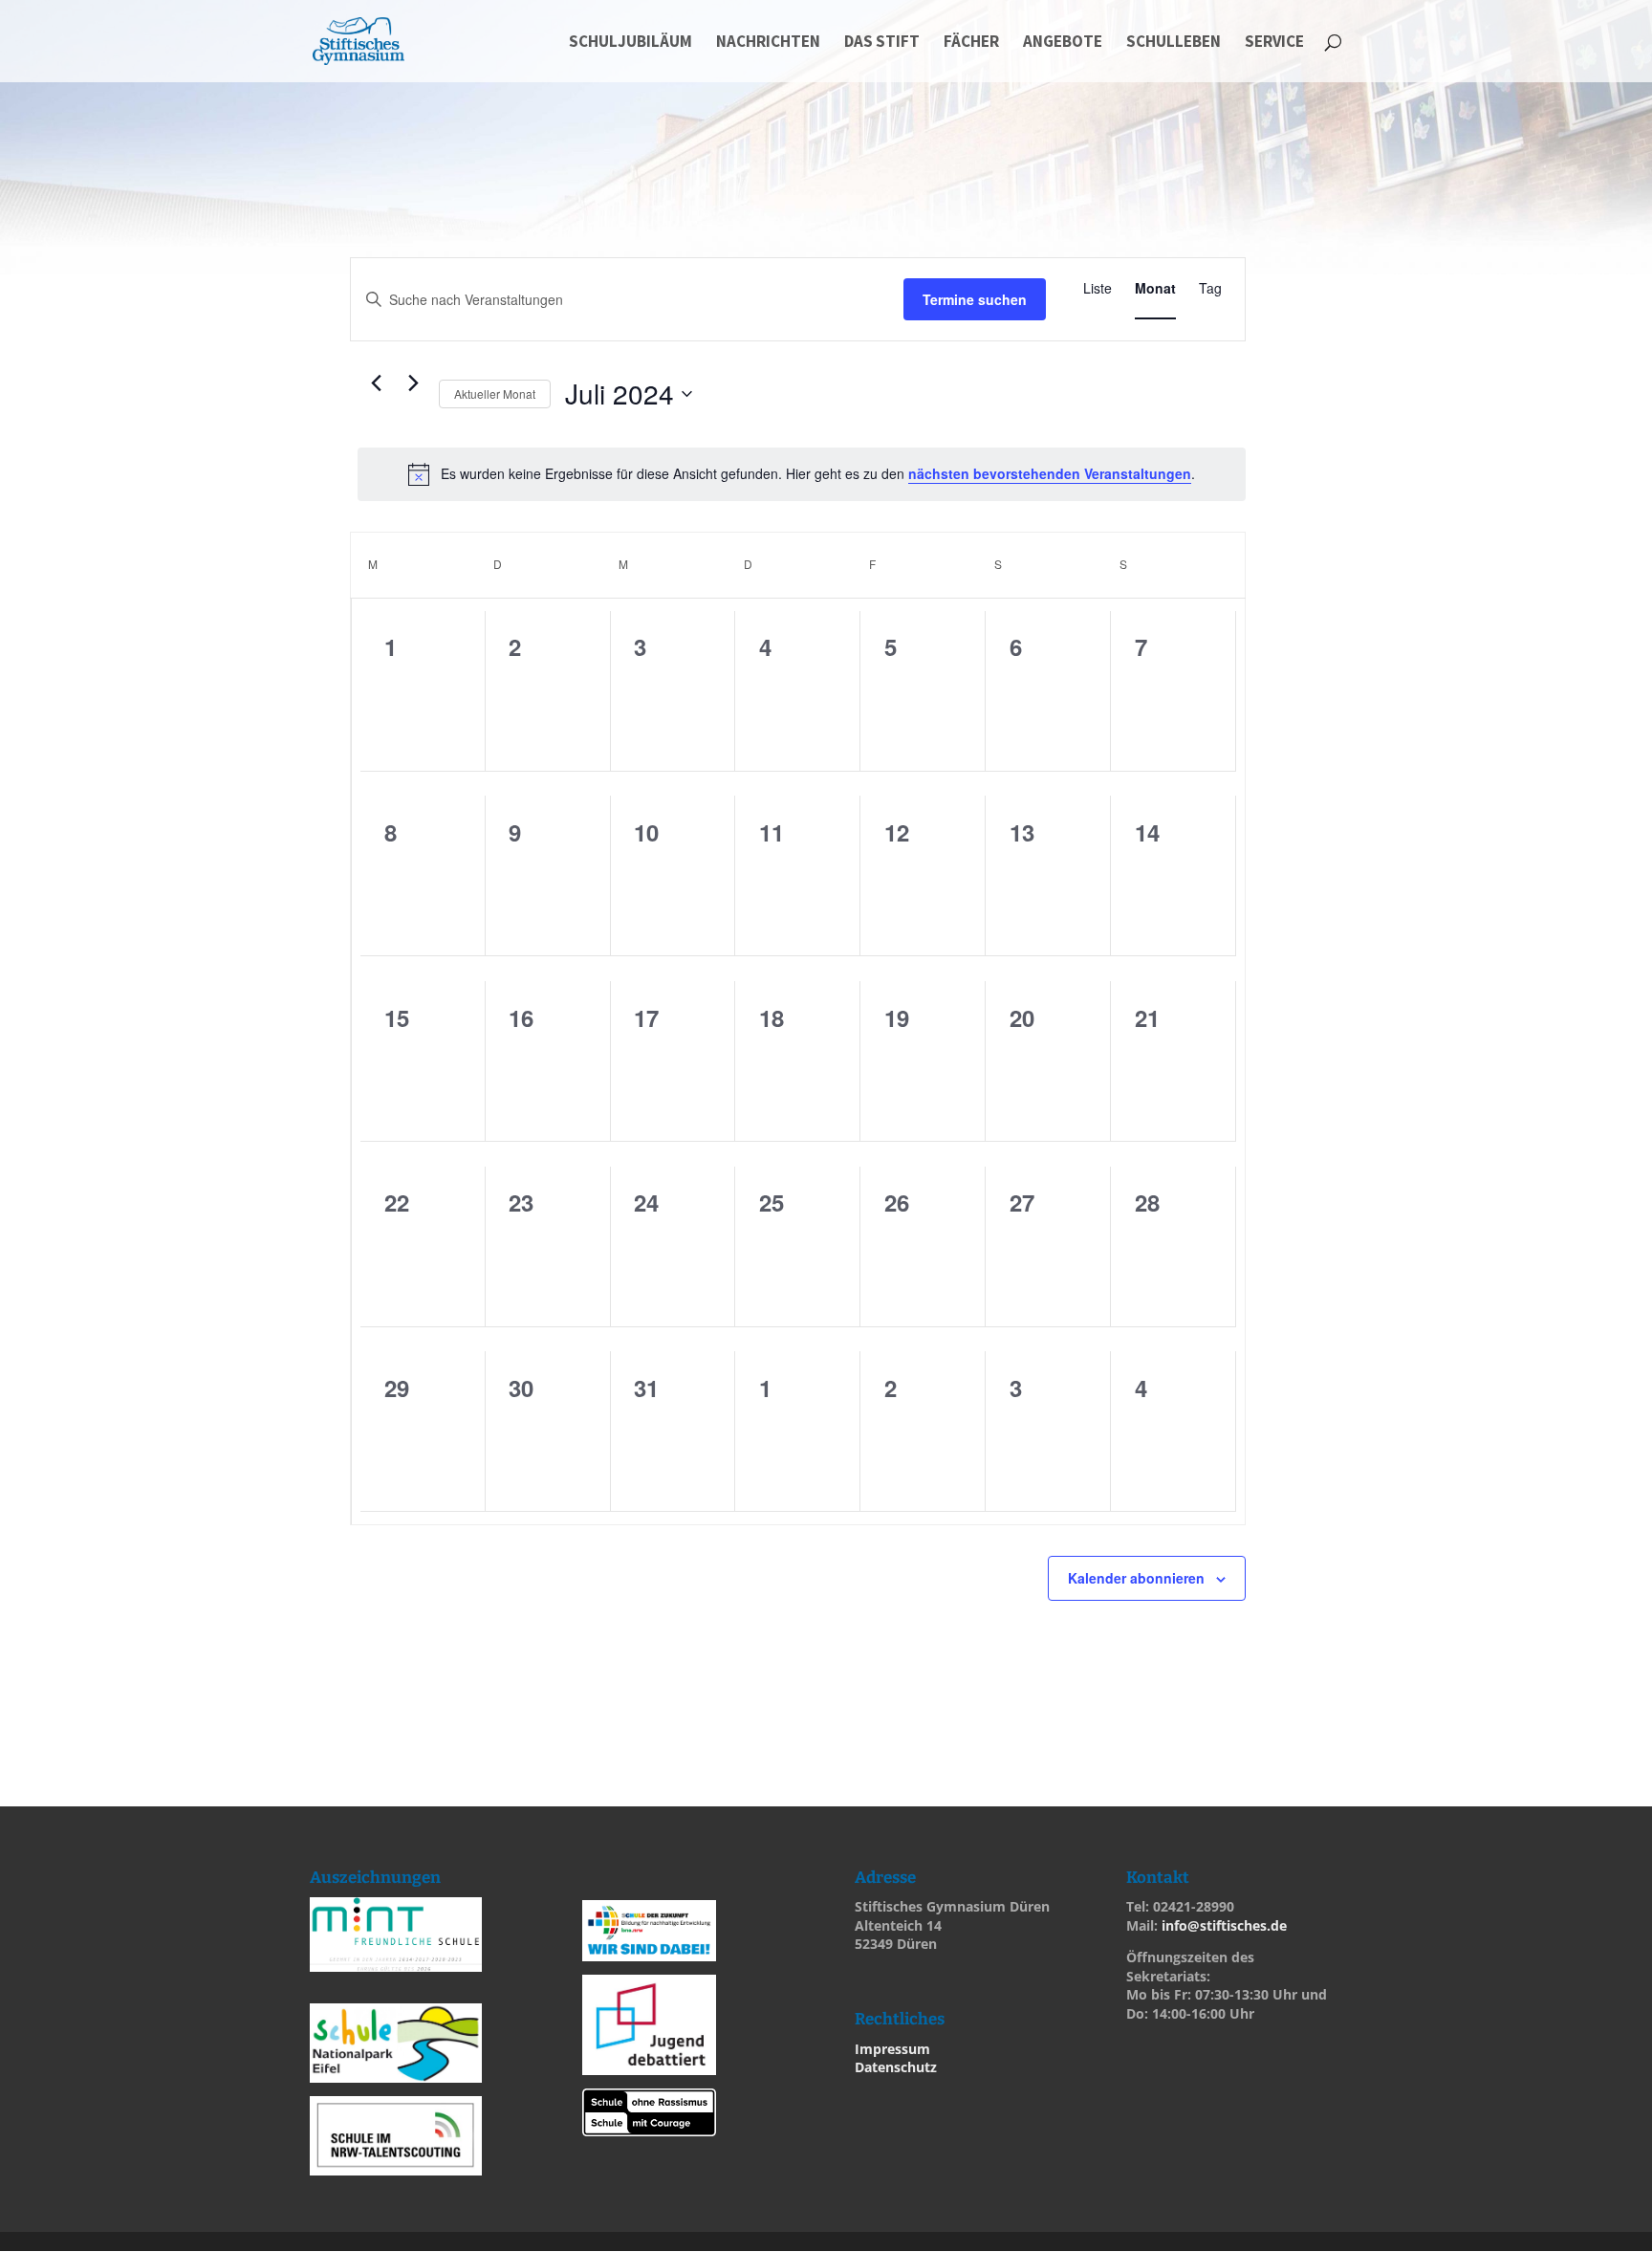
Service (1274, 43)
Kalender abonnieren (1136, 1578)
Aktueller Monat (495, 394)
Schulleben (1174, 43)
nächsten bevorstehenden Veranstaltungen (1050, 473)
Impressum (892, 2049)
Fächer (971, 43)
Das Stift (882, 43)
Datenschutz (896, 2067)
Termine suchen (975, 299)
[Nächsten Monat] (413, 383)
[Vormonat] (376, 383)
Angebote (1063, 43)
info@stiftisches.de (1224, 1925)
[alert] (802, 474)
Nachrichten (768, 43)
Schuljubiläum (630, 43)
